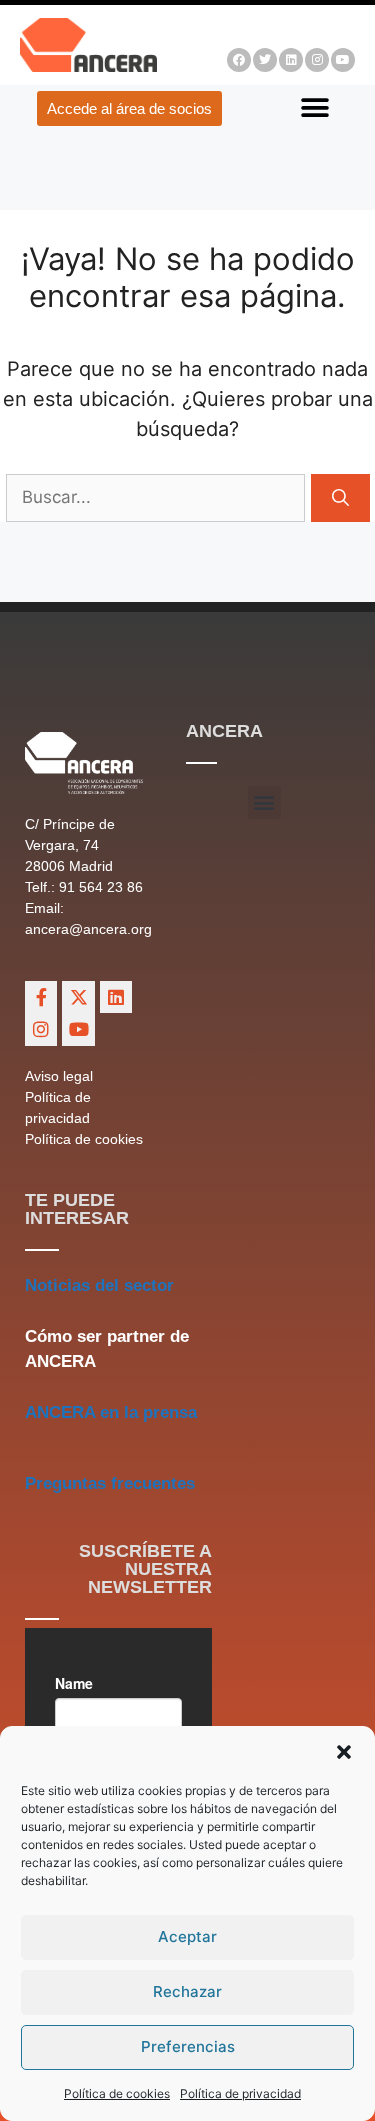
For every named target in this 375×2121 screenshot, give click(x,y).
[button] (344, 1752)
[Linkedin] (291, 60)
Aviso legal (59, 1076)
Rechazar (187, 1991)
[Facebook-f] (41, 997)
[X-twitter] (78, 997)
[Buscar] (340, 498)
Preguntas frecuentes (110, 1483)
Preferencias (188, 2046)
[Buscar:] (158, 496)
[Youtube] (343, 60)
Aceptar (187, 1936)
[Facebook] (239, 60)
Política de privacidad (240, 2093)
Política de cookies (117, 2093)
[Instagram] (317, 60)
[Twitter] (265, 60)
